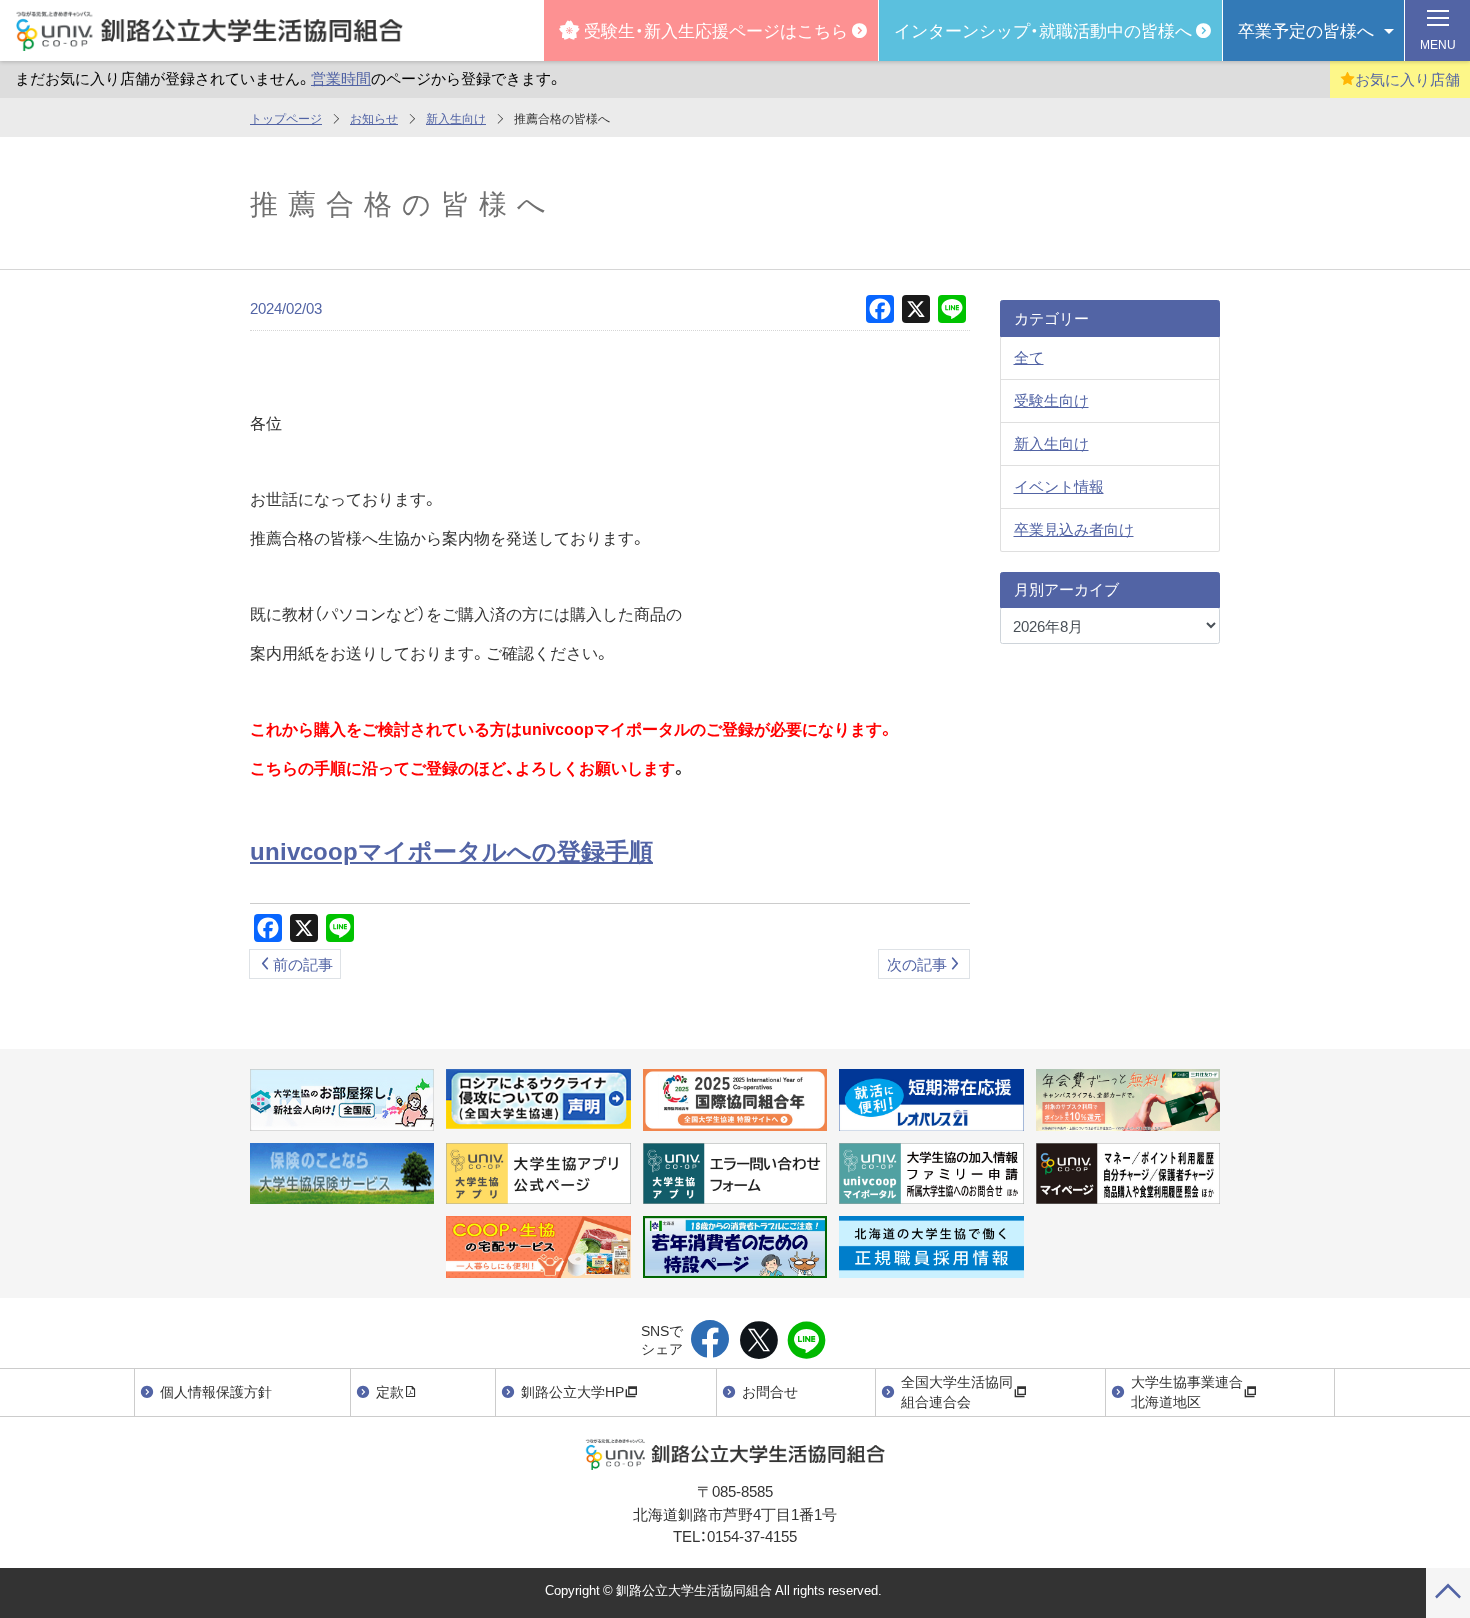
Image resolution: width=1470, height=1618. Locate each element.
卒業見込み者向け (1074, 529)
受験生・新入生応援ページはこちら (716, 29)
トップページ (286, 118)
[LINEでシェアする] (806, 1341)
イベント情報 (1059, 486)
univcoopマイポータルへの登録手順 (451, 850)
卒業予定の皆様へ (1306, 29)
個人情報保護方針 (216, 1391)
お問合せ (770, 1391)
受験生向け (1051, 400)
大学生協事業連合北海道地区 (1187, 1391)
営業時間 (341, 78)
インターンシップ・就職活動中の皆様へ (1043, 29)
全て (1029, 357)
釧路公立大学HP (572, 1391)
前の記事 (303, 964)
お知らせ (374, 118)
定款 (390, 1391)
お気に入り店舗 (1407, 79)
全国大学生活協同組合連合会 (957, 1391)
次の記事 (917, 964)
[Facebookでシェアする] (710, 1341)
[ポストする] (758, 1341)
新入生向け (456, 118)
